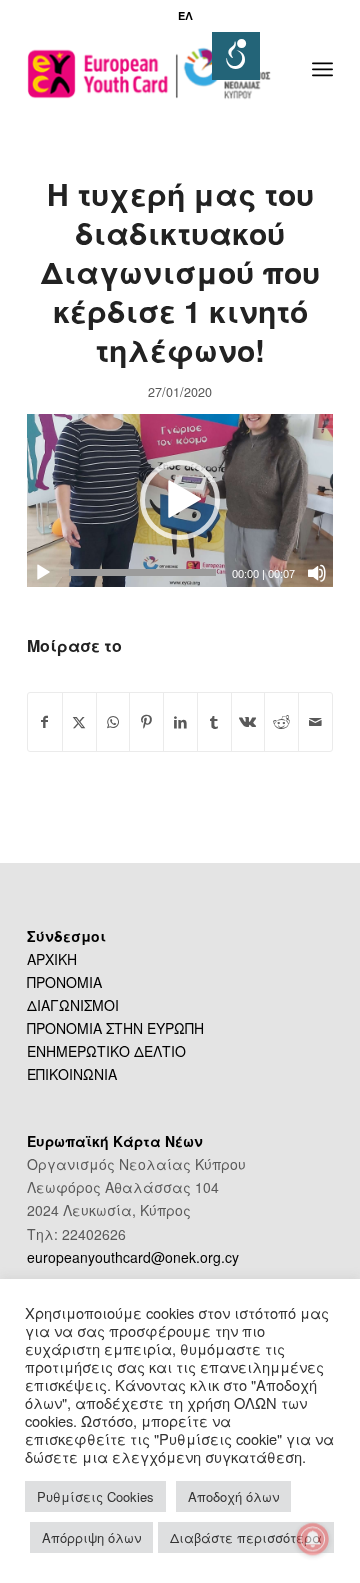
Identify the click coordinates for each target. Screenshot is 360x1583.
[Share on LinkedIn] (180, 722)
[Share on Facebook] (45, 722)
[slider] (142, 572)
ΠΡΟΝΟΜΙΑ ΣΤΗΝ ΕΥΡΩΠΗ (115, 1028)
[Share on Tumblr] (214, 722)
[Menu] (322, 69)
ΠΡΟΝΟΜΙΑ (64, 982)
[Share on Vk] (248, 722)
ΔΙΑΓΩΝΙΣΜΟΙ (73, 1005)
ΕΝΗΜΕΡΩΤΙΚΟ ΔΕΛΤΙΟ (106, 1051)
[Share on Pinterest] (146, 722)
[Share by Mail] (315, 722)
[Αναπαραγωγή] (43, 573)
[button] (180, 500)
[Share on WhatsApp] (113, 722)
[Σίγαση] (317, 573)
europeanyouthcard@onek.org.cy (133, 1257)
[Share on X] (79, 722)
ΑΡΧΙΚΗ (52, 959)
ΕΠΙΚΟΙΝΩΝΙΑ (72, 1074)
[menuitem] (185, 16)
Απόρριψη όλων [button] (91, 1537)
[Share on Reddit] (281, 722)
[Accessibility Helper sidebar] (236, 56)
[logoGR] (149, 69)
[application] (180, 500)
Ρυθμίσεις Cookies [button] (95, 1496)
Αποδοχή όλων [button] (233, 1496)
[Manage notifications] (313, 1539)
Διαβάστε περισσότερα (246, 1537)
